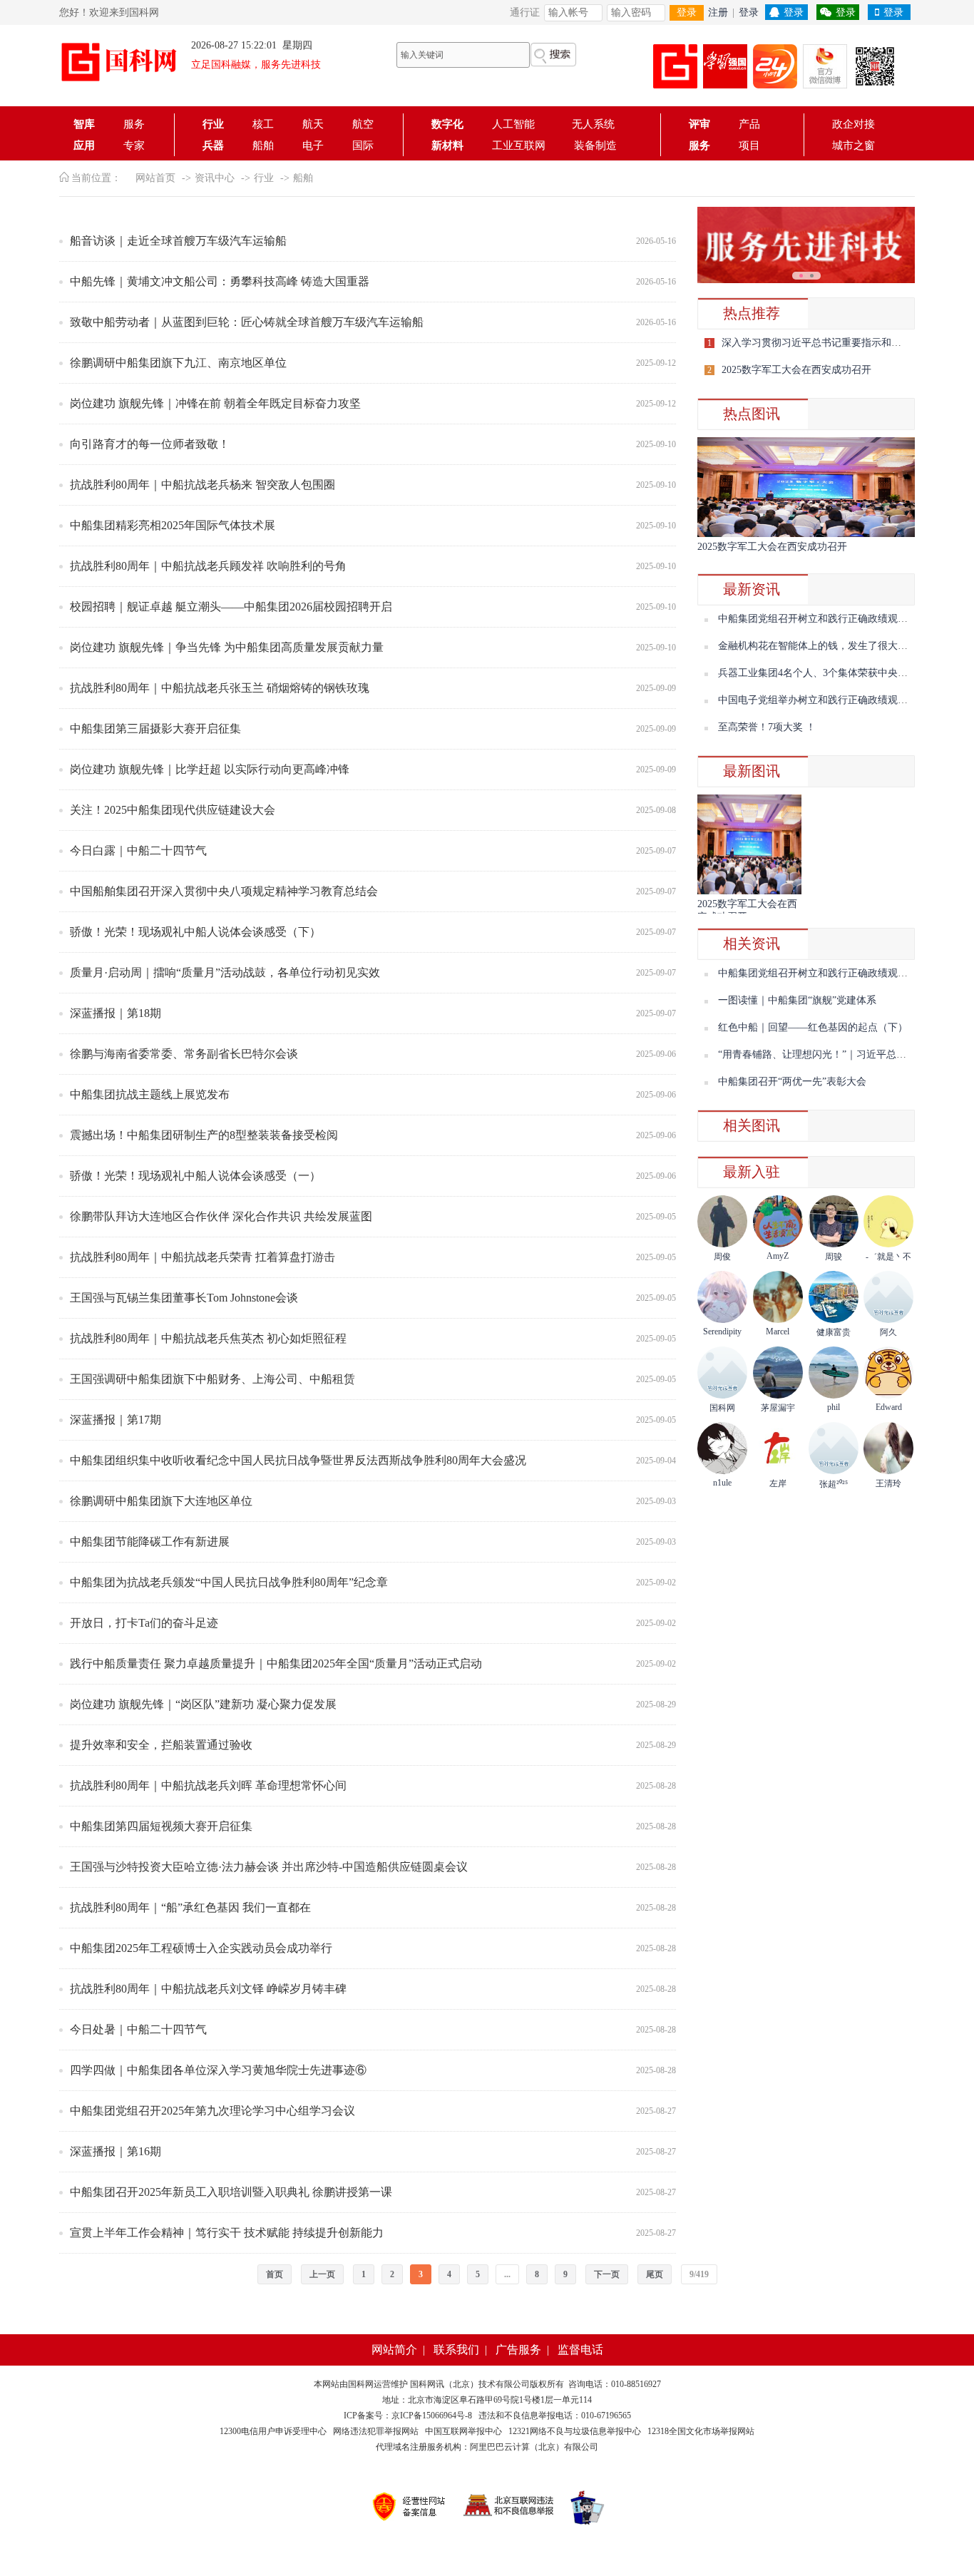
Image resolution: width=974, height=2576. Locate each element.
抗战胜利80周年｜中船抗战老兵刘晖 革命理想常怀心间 (208, 1785)
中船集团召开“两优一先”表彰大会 (792, 1082)
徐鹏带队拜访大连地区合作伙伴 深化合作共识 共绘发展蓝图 (221, 1216)
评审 (699, 124)
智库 (84, 124)
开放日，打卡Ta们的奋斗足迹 (144, 1623)
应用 (84, 145)
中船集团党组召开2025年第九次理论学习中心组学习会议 (212, 2111)
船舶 (263, 145)
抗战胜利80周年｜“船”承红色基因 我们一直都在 (190, 1907)
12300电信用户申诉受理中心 (273, 2431)
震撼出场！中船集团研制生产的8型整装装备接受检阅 (204, 1135)
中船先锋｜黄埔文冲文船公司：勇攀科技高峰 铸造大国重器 (220, 281)
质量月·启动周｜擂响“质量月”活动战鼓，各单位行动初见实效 (225, 972)
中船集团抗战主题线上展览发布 (150, 1094)
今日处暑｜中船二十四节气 (138, 2029)
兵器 (213, 145)
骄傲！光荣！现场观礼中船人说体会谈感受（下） (195, 932)
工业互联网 (519, 145)
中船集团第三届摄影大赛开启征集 (155, 729)
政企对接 (853, 124)
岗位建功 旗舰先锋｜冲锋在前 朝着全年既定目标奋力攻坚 (215, 403)
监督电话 (580, 2350)
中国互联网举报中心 (463, 2431)
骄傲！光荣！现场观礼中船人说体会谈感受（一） (195, 1176)
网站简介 (394, 2350)
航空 (363, 124)
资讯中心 (215, 178)
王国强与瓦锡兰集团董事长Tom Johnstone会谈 (184, 1298)
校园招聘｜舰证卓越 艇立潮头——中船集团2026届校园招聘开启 (231, 607)
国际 (363, 145)
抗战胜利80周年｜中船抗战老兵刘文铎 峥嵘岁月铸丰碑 (208, 1989)
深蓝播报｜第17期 (116, 1420)
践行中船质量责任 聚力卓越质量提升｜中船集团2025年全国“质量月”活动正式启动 (276, 1663)
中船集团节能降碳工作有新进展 (150, 1542)
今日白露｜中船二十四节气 (138, 850)
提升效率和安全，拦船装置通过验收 (161, 1745)
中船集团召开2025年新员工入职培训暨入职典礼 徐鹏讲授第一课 (231, 2192)
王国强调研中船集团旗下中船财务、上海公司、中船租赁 (212, 1379)
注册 (718, 12)
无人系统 (593, 124)
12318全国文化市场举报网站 (701, 2431)
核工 (263, 124)
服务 (134, 124)
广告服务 (518, 2350)
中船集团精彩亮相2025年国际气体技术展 (173, 525)
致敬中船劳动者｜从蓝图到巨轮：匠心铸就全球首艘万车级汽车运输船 (247, 322)
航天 (313, 124)
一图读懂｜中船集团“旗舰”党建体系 (797, 1000)
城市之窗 (853, 145)
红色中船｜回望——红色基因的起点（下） (813, 1027)
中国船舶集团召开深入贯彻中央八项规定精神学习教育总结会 (224, 891)
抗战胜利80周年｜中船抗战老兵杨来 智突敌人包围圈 (203, 485)
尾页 (655, 2274)
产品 (749, 124)
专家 (134, 145)
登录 (687, 12)
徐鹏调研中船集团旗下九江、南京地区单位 (178, 363)
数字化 (447, 124)
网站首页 (155, 178)
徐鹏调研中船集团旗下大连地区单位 (161, 1501)
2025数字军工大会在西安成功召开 (796, 370)
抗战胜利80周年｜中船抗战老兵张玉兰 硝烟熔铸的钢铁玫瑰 (220, 688)
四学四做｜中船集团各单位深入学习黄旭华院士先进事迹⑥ (218, 2070)
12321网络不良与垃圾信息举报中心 (575, 2431)
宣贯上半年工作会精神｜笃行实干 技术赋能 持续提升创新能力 (227, 2233)
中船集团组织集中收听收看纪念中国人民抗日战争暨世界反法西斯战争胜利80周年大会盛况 (298, 1460)
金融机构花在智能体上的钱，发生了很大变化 (818, 646)
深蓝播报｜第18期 (116, 1013)
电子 (313, 145)
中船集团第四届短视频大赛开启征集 (161, 1826)
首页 (275, 2274)
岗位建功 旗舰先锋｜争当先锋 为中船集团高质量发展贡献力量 (227, 647)
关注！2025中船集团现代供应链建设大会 (173, 810)
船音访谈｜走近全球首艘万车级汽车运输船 (178, 241)
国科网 (361, 2384)
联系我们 (456, 2350)
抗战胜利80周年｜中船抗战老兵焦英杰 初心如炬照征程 (208, 1338)
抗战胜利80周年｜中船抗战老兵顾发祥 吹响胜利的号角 (208, 566)
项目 (749, 145)
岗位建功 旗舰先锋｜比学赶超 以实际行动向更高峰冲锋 (210, 769)
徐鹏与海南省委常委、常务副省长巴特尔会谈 (184, 1054)
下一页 (607, 2274)
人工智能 (518, 124)
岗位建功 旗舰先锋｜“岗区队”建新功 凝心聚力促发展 (203, 1704)
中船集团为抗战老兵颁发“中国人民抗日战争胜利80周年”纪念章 (229, 1582)
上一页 (322, 2274)
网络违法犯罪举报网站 (376, 2431)
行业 (213, 124)
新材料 (447, 145)
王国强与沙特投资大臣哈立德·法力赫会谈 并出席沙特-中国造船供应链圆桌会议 (269, 1867)
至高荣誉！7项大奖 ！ (767, 727)
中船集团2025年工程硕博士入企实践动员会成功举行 (201, 1948)
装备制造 (595, 145)
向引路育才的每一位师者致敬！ (150, 444)
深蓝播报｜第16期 (116, 2151)
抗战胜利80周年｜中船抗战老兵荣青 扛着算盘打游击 (203, 1257)
